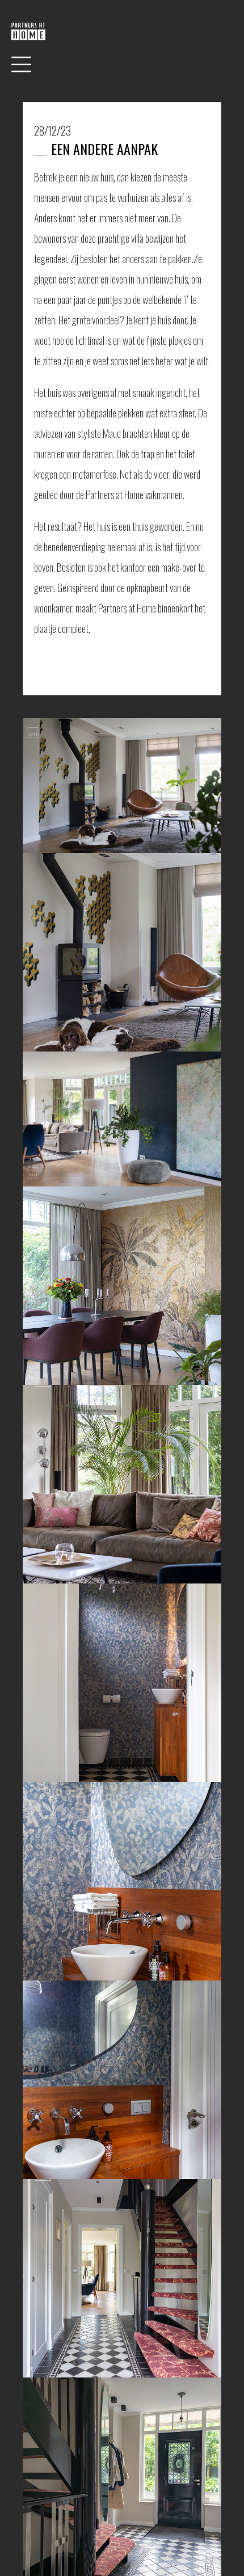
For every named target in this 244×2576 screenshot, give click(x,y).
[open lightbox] (122, 786)
